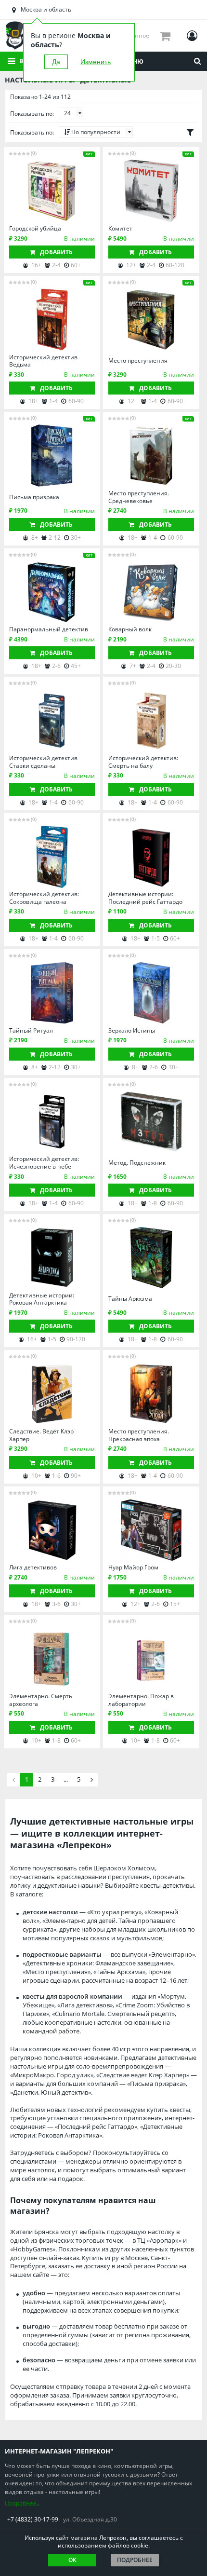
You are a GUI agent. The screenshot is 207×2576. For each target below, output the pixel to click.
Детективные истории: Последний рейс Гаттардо (145, 898)
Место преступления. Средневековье (139, 497)
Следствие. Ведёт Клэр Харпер (41, 1435)
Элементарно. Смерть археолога (41, 1700)
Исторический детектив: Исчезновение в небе (44, 1163)
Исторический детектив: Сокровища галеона (44, 898)
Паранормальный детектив (49, 629)
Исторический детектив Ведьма (43, 361)
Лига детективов (33, 1567)
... (66, 1779)
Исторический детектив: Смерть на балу (143, 762)
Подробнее (135, 2560)
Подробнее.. (22, 2503)
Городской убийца (35, 229)
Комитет (120, 229)
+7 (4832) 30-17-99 (33, 2519)
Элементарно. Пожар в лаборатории (141, 1700)
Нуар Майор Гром (133, 1567)
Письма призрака (34, 497)
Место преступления (138, 361)
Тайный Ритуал (31, 1031)
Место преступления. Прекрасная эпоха (139, 1435)
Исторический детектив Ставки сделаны (43, 762)
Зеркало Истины (132, 1031)
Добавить (56, 252)
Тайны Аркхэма (130, 1299)
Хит (89, 154)
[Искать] (197, 61)
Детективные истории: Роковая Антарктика (42, 1299)
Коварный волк (130, 629)
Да (56, 62)
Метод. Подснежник (137, 1163)
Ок (72, 2560)
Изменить (96, 62)
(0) (34, 153)
